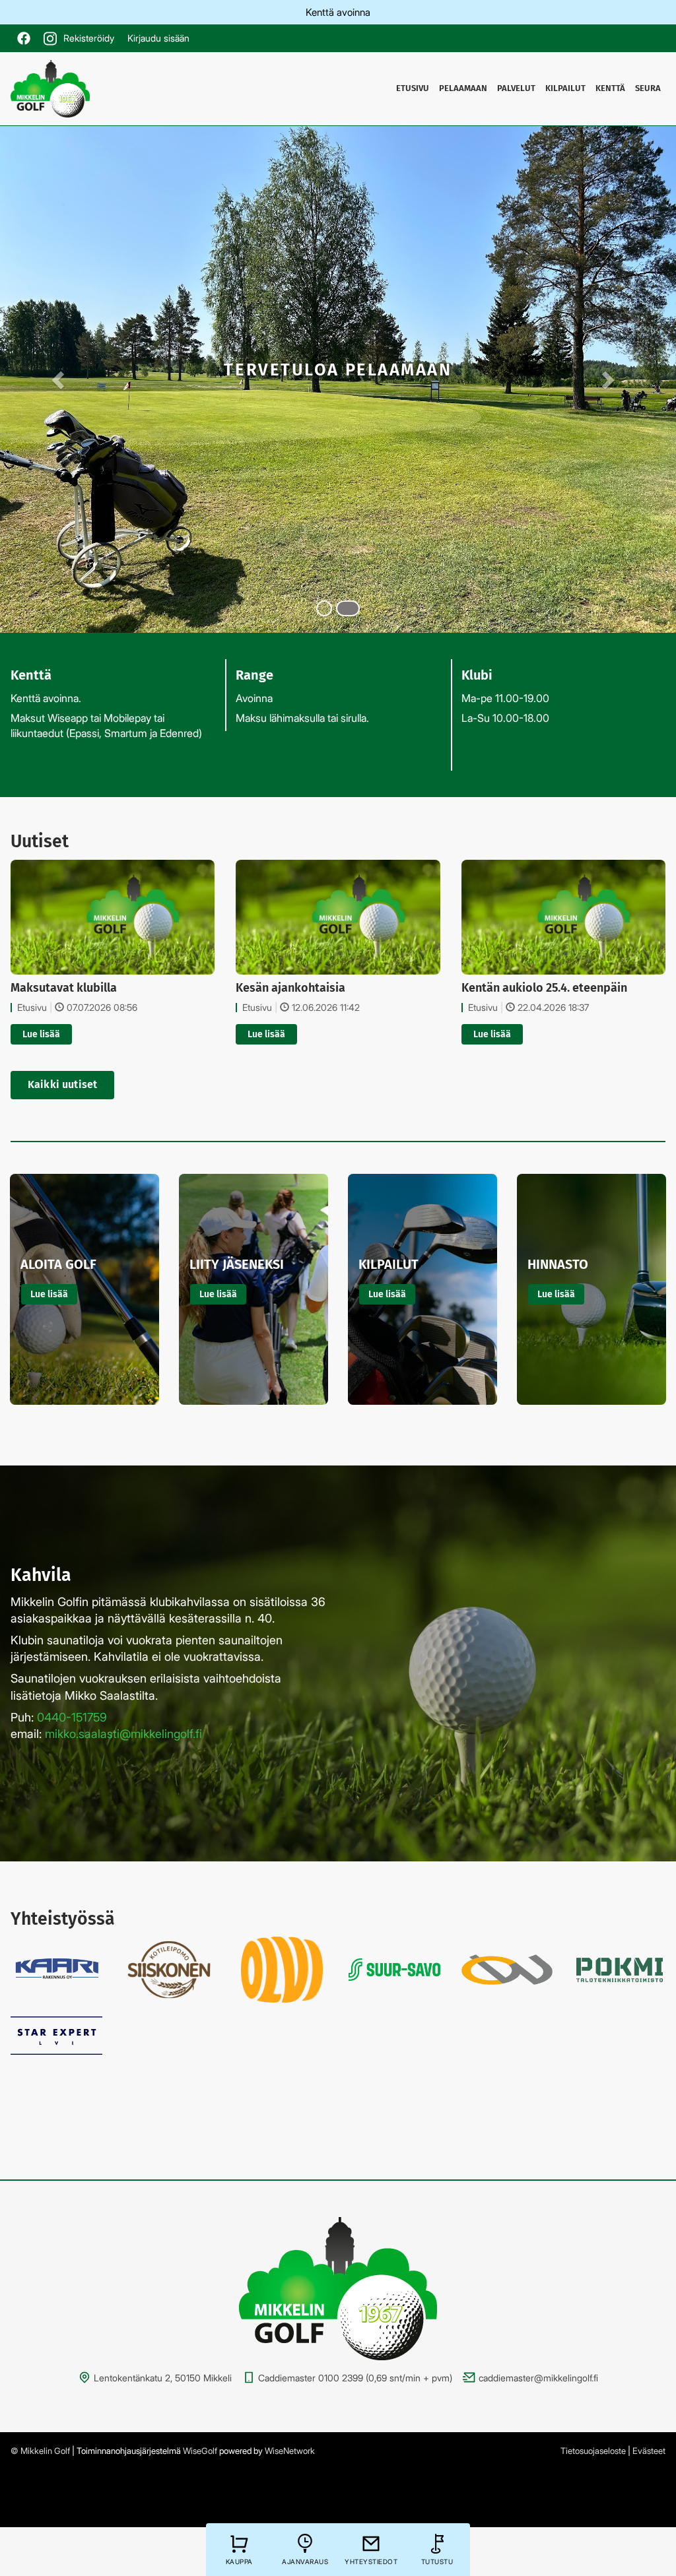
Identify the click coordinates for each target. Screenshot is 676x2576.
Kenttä (610, 88)
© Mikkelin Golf (40, 2451)
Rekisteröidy (89, 38)
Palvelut (516, 88)
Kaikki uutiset (62, 1084)
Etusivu (413, 88)
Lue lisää (41, 1034)
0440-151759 (72, 1717)
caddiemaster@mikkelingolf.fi (538, 2378)
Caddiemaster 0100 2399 (311, 2378)
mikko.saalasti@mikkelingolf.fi (123, 1734)
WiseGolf (200, 2451)
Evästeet (649, 2451)
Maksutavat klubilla (64, 988)
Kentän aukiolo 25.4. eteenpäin (544, 988)
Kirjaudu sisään (158, 38)
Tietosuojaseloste (593, 2451)
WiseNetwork (290, 2451)
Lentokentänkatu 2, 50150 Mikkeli (163, 2378)
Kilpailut (565, 88)
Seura (648, 88)
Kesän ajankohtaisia (290, 988)
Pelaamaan (463, 88)
